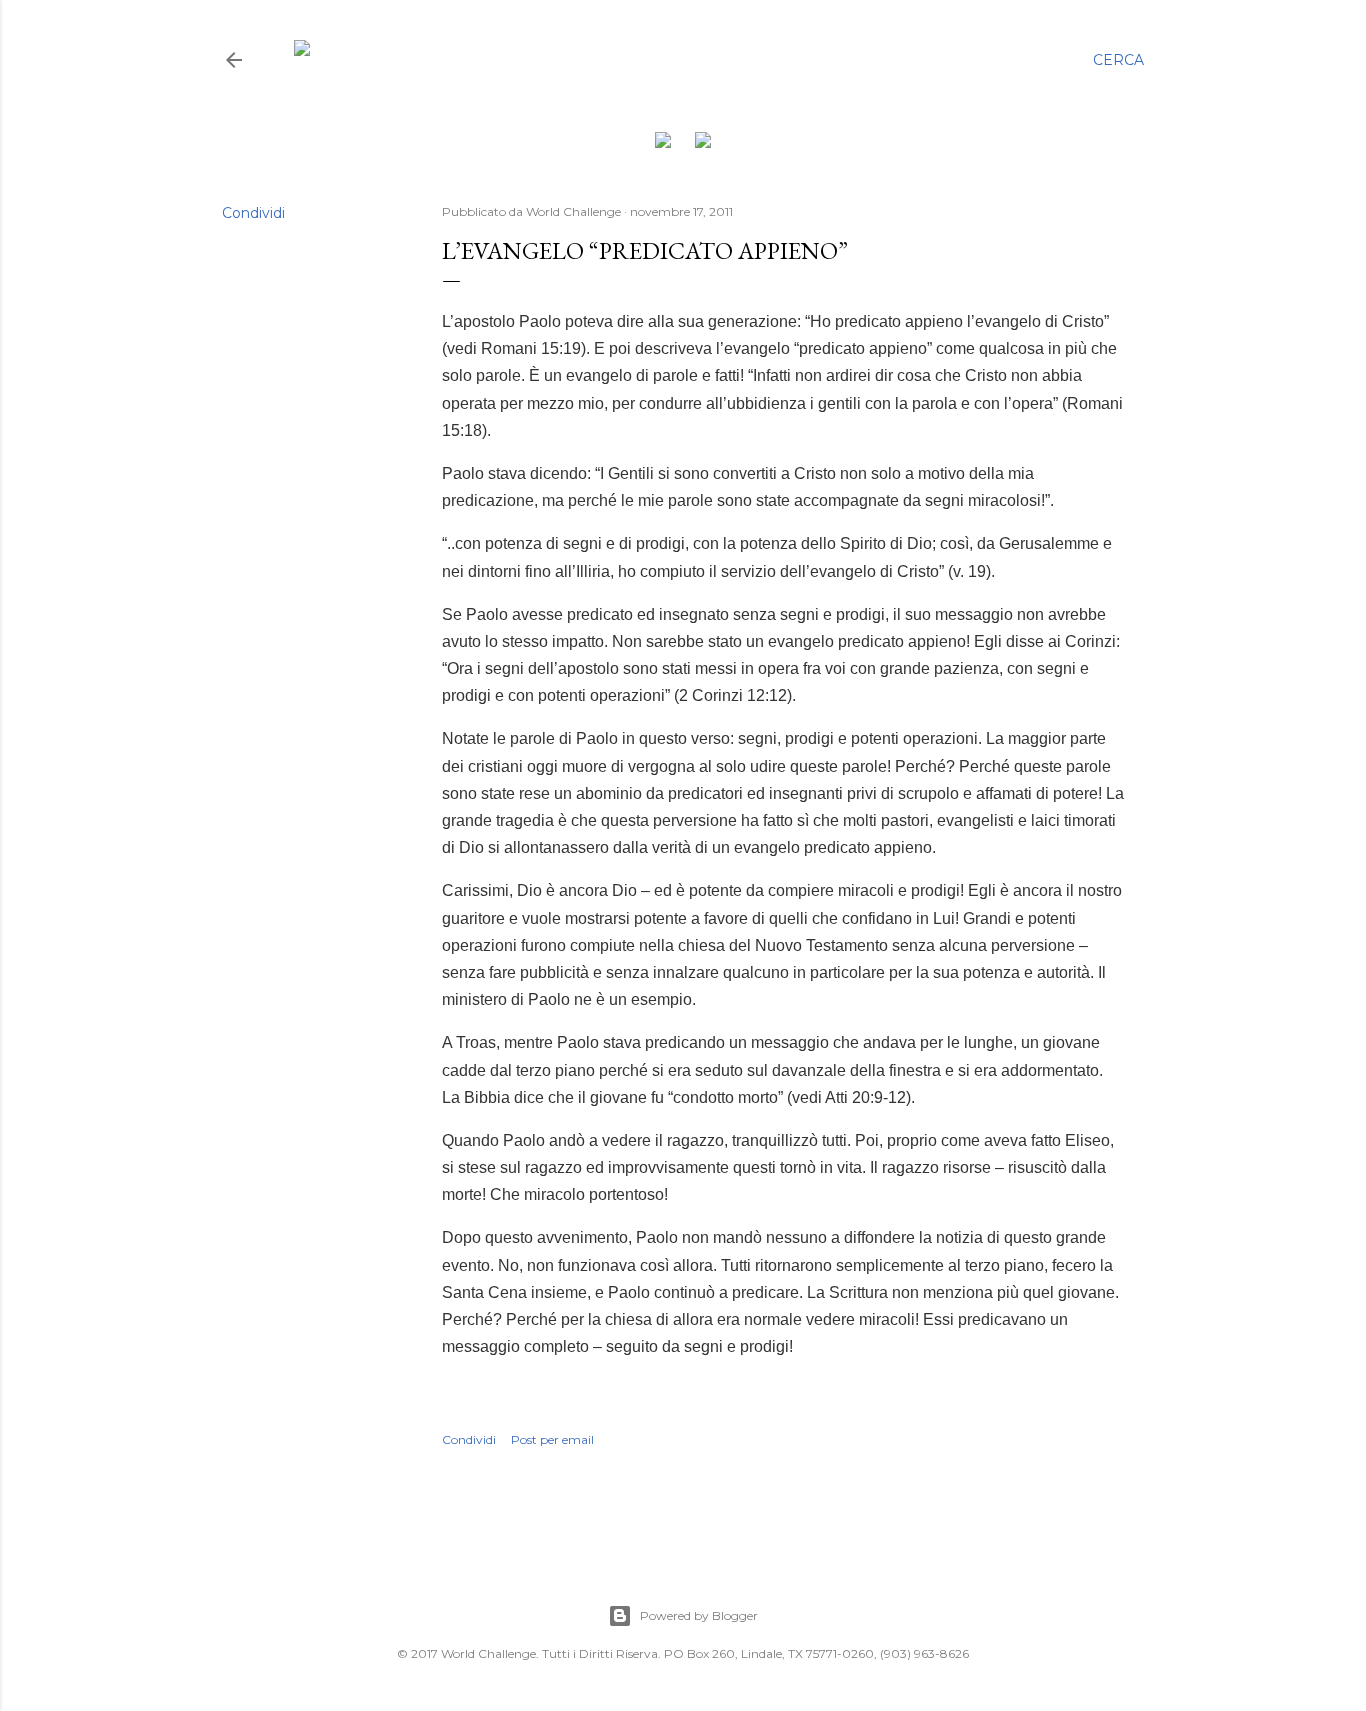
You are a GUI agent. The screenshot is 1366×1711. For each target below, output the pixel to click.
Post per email (552, 1439)
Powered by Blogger (699, 1615)
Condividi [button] (253, 213)
